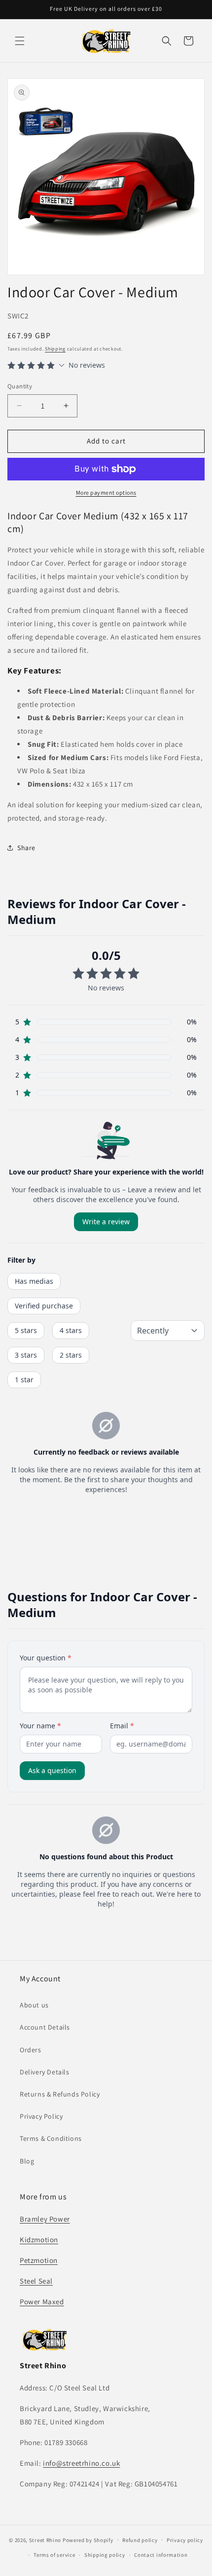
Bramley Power (45, 2219)
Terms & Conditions (51, 2138)
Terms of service (54, 2555)
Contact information (161, 2555)
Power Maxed (42, 2302)
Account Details (45, 2027)
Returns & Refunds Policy (60, 2094)
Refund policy (140, 2540)
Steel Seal (36, 2281)
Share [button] (26, 848)
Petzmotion (39, 2260)
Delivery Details (45, 2072)
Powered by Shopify (88, 2540)
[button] (20, 41)
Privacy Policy (41, 2116)
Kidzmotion (39, 2240)
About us (34, 2005)
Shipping (55, 349)
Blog (27, 2161)
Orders (31, 2050)
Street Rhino (45, 2540)
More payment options (106, 493)
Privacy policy (185, 2540)
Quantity (20, 386)
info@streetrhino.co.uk (81, 2463)
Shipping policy (105, 2555)
